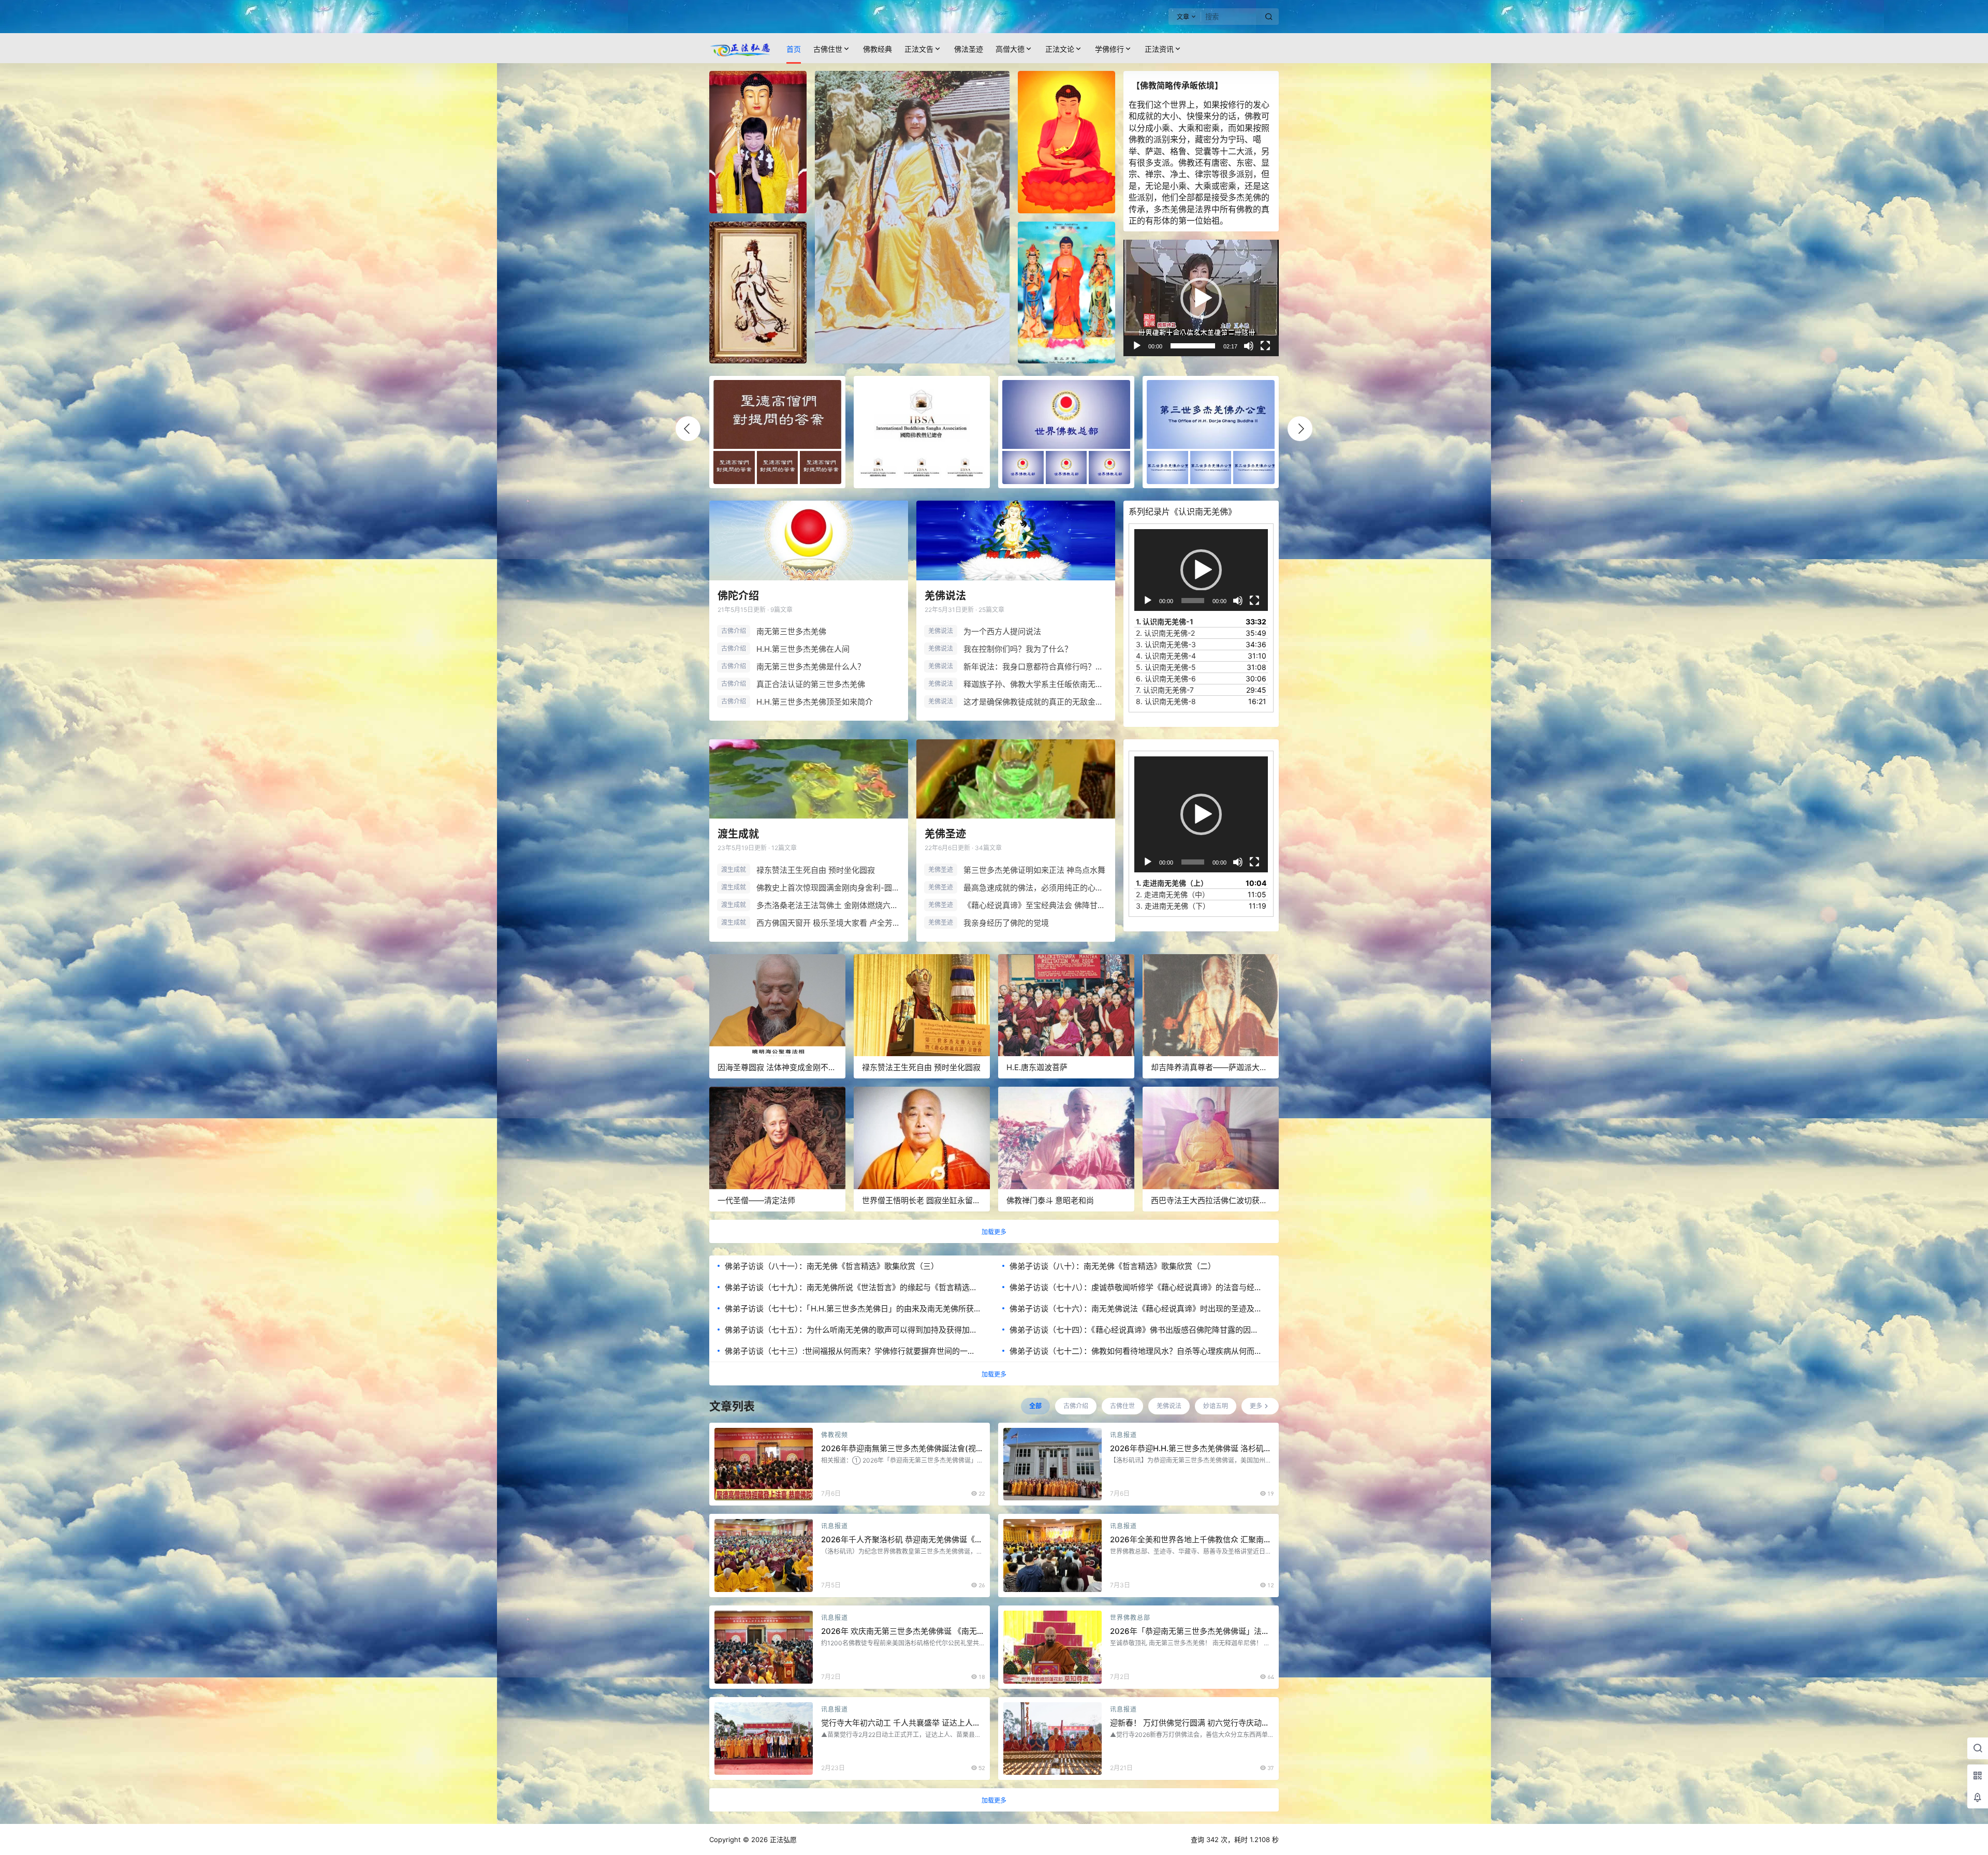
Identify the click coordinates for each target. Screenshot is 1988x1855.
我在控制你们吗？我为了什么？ (1018, 649)
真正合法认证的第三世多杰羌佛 (811, 684)
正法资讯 (1159, 49)
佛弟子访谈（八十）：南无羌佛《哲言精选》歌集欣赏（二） (1113, 1266)
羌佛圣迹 (945, 834)
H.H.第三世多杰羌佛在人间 (803, 649)
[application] (1201, 298)
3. (1166, 644)
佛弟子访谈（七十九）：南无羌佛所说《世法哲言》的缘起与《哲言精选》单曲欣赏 (851, 1288)
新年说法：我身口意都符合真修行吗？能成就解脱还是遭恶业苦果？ (1035, 667)
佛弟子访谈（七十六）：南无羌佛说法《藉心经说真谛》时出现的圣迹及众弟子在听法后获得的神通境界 (1136, 1309)
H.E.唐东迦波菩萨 (1037, 1067)
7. (1165, 690)
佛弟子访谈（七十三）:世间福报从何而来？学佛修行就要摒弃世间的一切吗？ (850, 1351)
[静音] (1249, 346)
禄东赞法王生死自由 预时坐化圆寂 (816, 870)
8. (1166, 701)
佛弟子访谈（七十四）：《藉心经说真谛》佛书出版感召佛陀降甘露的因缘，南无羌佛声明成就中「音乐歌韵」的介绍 (1130, 1330)
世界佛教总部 (1130, 1618)
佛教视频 (835, 1435)
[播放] (1137, 346)
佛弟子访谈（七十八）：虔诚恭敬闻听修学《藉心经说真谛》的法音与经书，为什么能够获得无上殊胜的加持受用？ (1132, 1288)
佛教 (1253, 116)
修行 (1236, 105)
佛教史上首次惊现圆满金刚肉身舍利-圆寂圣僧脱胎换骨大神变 (828, 888)
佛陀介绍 (738, 596)
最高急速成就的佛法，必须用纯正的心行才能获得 (1035, 888)
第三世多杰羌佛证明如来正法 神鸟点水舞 (1034, 870)
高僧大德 (1010, 49)
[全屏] (1265, 346)
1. (1165, 622)
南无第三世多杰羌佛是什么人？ (811, 667)
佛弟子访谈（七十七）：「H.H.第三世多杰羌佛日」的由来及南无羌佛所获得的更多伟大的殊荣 (849, 1309)
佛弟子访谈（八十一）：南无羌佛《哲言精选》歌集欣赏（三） (832, 1266)
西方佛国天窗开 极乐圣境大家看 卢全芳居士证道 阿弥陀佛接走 (828, 923)
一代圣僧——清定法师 (756, 1200)
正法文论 (1060, 49)
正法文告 (919, 49)
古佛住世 (828, 49)
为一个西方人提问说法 (1002, 631)
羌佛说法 (945, 596)
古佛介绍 (734, 631)
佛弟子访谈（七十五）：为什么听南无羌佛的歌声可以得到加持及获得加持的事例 (851, 1330)
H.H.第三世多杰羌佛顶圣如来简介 (815, 702)
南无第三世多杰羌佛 (791, 631)
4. (1166, 656)
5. (1166, 667)
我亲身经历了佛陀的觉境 (1006, 923)
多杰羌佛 (1245, 197)
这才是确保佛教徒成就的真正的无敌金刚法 (1035, 702)
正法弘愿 (782, 1839)
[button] (1201, 298)
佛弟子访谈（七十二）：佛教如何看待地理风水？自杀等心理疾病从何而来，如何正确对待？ (1132, 1351)
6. (1166, 678)
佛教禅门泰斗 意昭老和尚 (1050, 1200)
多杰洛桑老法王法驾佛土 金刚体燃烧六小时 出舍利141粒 (828, 905)
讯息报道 (1123, 1435)
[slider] (1193, 346)
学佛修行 (1109, 49)
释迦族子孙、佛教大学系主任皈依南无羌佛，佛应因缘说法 (1035, 684)
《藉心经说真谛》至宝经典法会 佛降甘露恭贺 (1035, 905)
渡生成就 (738, 834)
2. (1165, 633)
